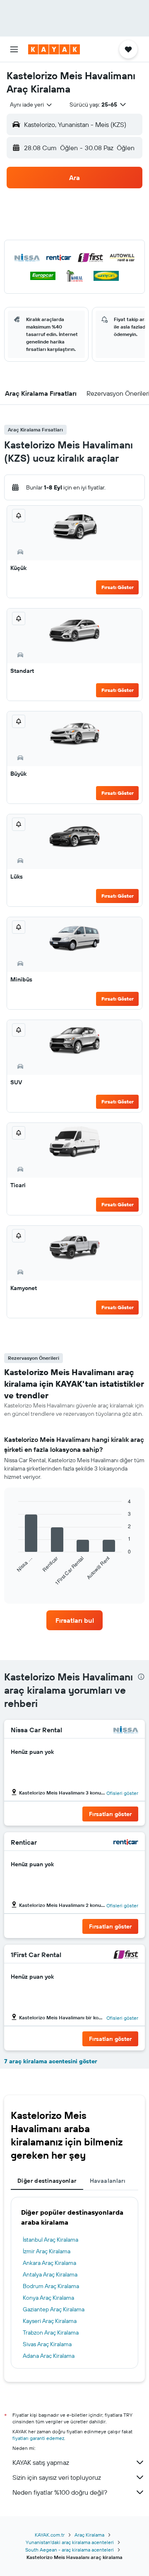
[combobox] (31, 105)
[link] (74, 1620)
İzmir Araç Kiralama (47, 2251)
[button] (14, 49)
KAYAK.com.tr (50, 2535)
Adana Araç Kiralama (49, 2356)
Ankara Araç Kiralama (49, 2263)
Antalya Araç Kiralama (50, 2274)
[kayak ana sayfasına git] (54, 49)
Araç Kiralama (89, 2535)
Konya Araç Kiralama (48, 2298)
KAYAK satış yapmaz (41, 2462)
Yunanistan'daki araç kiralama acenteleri (70, 2542)
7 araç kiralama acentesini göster (51, 2061)
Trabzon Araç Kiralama (51, 2333)
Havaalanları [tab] (108, 2181)
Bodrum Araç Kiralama (51, 2286)
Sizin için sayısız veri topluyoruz (57, 2477)
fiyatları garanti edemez (38, 2438)
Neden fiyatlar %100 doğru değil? (60, 2492)
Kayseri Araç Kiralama (50, 2321)
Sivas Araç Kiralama (47, 2344)
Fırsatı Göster (118, 587)
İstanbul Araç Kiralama (50, 2240)
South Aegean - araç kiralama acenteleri (70, 2550)
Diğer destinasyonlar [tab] (47, 2181)
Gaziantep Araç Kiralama (54, 2309)
